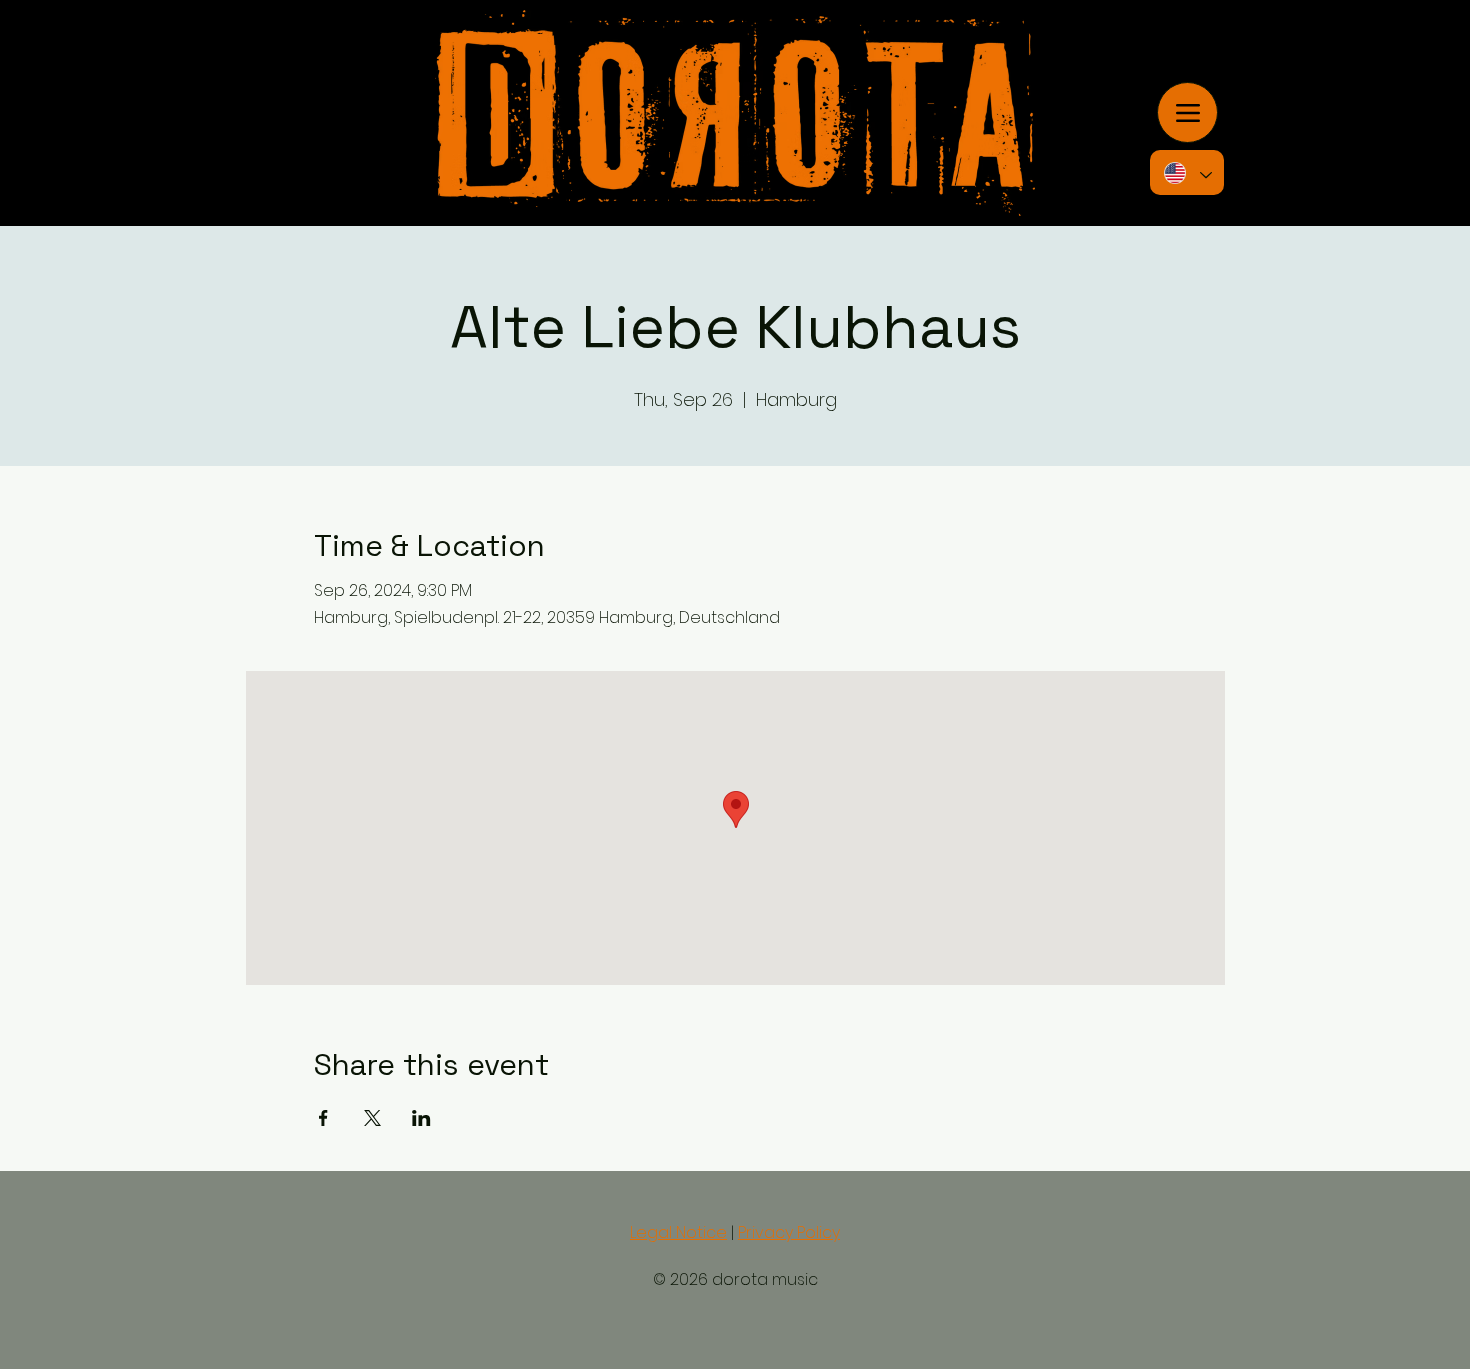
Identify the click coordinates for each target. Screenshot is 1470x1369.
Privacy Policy (789, 1232)
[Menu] (1187, 112)
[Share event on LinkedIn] (421, 1118)
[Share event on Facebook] (323, 1118)
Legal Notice (678, 1232)
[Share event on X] (372, 1118)
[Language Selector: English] (1187, 172)
